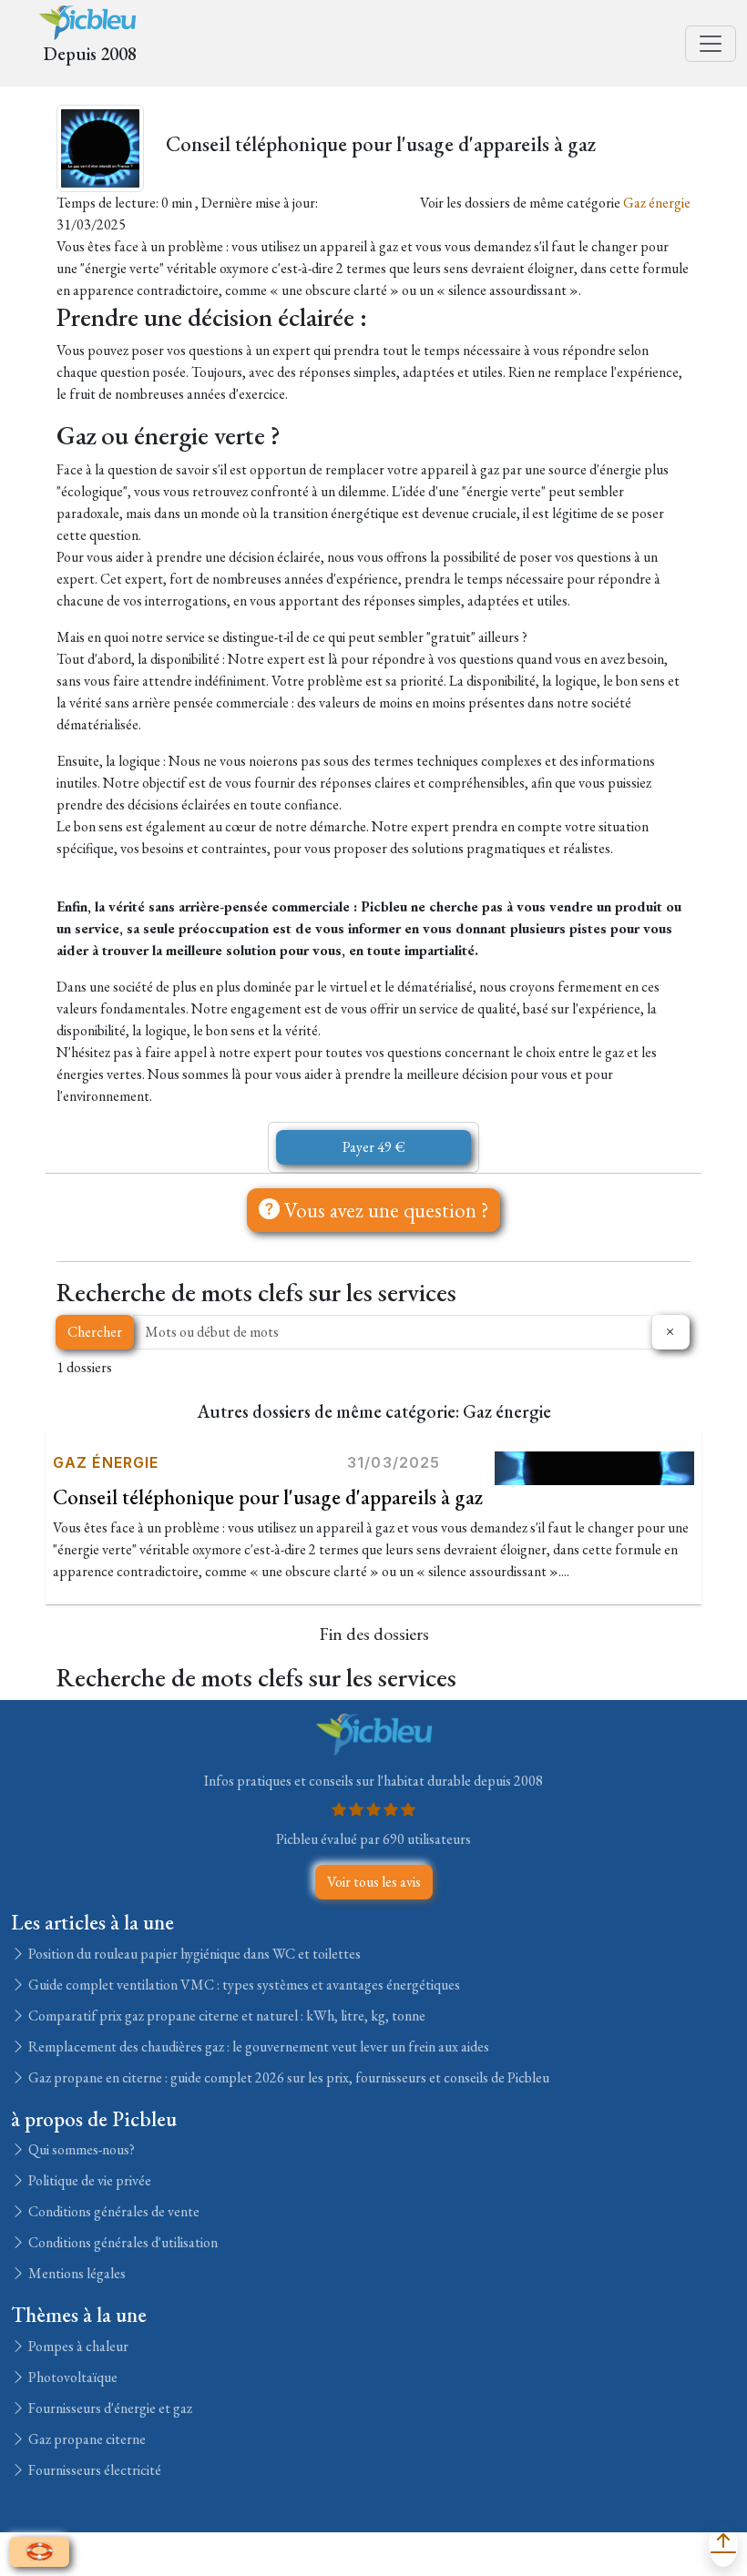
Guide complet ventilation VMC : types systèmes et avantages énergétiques (243, 1985)
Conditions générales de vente (113, 2211)
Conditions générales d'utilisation (122, 2242)
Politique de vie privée (88, 2180)
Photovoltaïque (72, 2377)
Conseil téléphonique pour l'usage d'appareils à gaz (268, 1497)
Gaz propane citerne (86, 2439)
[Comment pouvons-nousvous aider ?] (39, 2552)
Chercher (95, 1332)
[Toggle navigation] (711, 44)
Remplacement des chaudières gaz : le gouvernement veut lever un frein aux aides (257, 2047)
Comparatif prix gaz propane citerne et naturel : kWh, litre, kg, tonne (225, 2016)
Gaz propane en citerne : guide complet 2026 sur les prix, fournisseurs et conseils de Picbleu (287, 2077)
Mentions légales (76, 2273)
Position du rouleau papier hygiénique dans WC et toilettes (193, 1954)
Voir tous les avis (374, 1882)
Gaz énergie (657, 203)
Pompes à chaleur (77, 2346)
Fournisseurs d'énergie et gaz (109, 2408)
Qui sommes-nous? (80, 2149)
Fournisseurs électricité (93, 2470)
